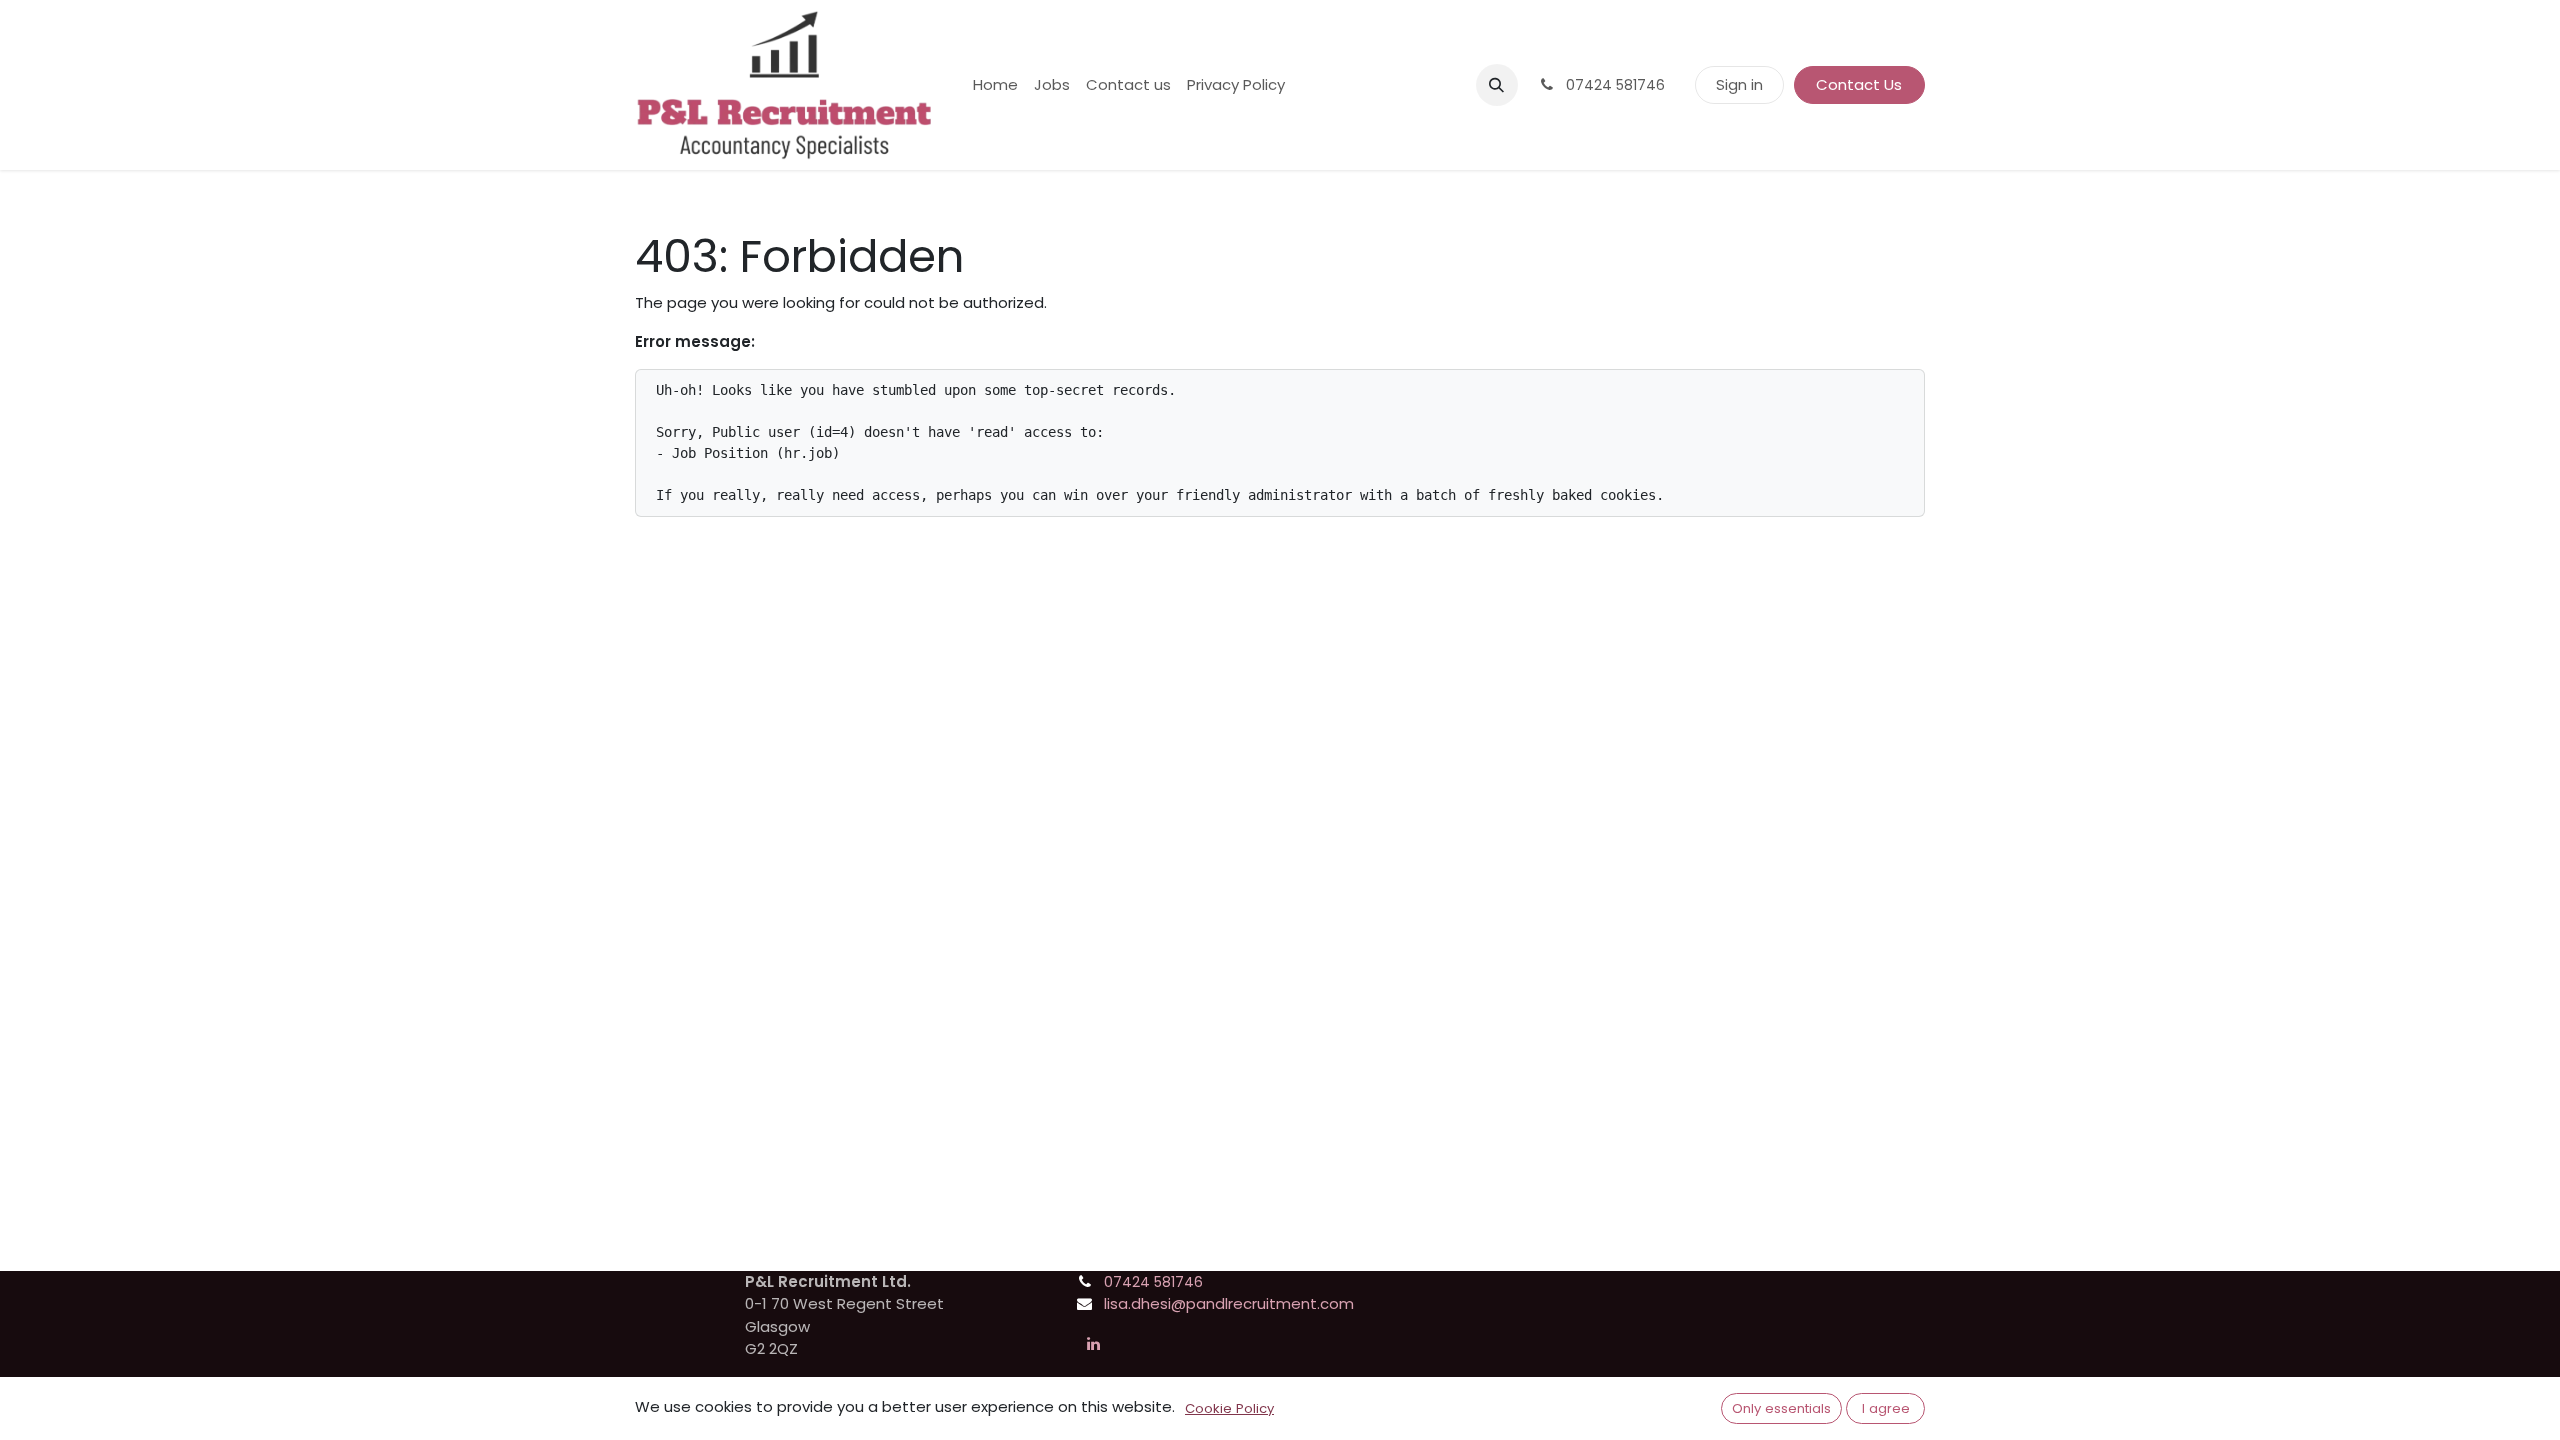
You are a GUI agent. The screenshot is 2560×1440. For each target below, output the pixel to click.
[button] (1497, 85)
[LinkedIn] (1093, 1344)
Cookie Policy (1229, 1408)
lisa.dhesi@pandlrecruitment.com (1229, 1303)
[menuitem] (995, 85)
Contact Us (1859, 84)
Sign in (1739, 84)
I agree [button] (1886, 1408)
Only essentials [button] (1781, 1408)
